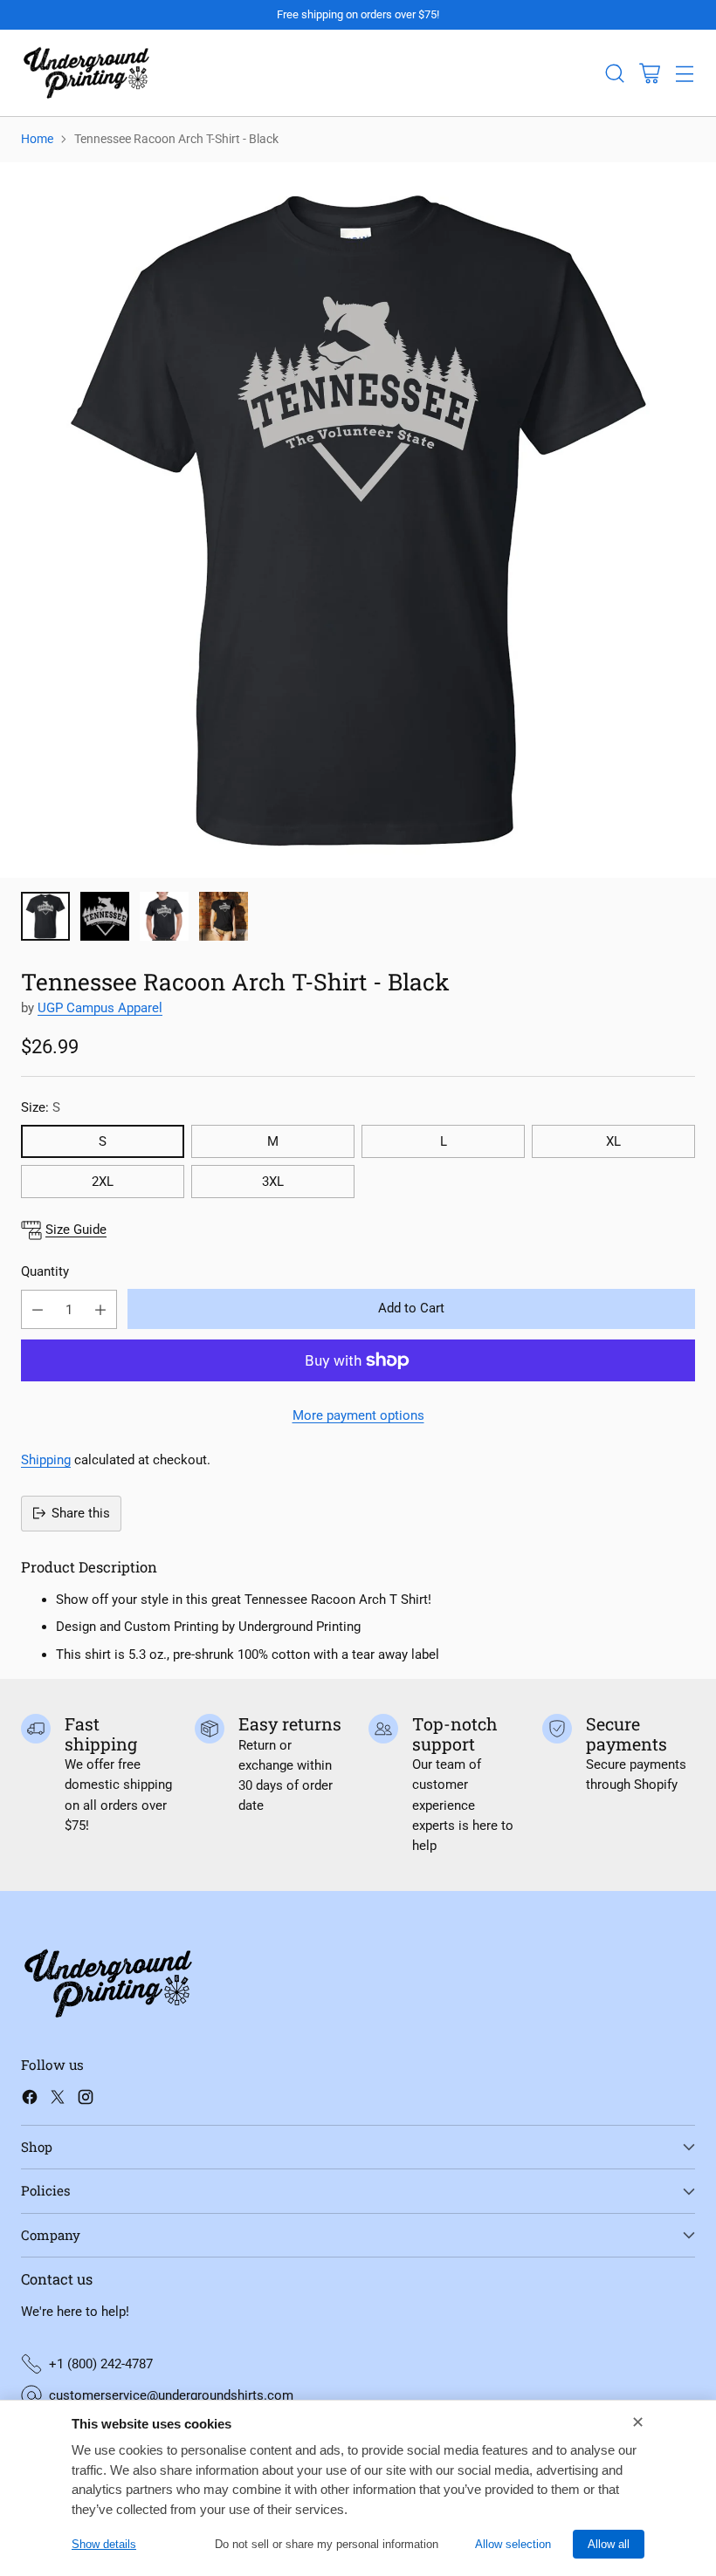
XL (613, 1141)
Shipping (46, 1460)
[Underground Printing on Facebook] (30, 2100)
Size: (41, 1107)
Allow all (609, 2544)
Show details (104, 2544)
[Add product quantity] (100, 1309)
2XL (103, 1182)
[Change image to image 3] (164, 916)
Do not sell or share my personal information (327, 2544)
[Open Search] (614, 73)
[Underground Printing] (86, 73)
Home (37, 139)
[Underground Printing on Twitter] (58, 2100)
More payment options (358, 1415)
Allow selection (513, 2544)
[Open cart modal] (649, 73)
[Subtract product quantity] (38, 1309)
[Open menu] (684, 73)
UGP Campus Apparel (100, 1008)
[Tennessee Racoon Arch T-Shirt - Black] (358, 520)
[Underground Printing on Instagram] (86, 2100)
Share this (81, 1513)
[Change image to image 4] (224, 916)
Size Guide (76, 1230)
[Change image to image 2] (105, 916)
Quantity (45, 1271)
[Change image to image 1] (45, 916)
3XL (273, 1182)
